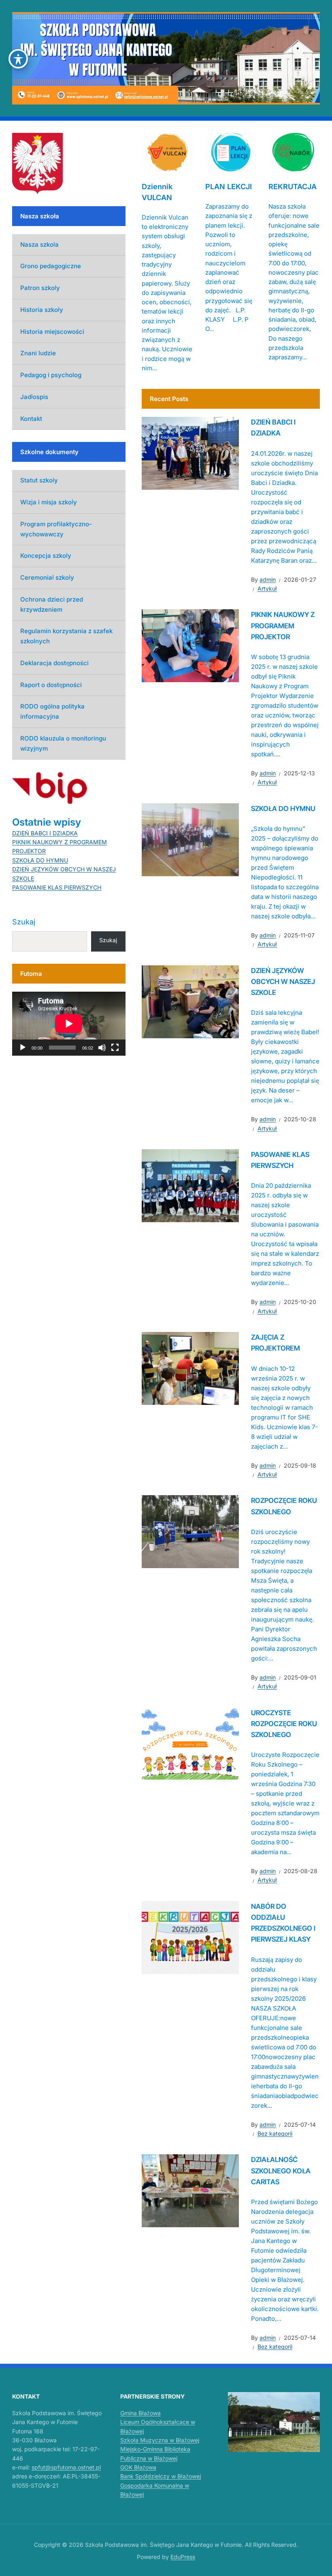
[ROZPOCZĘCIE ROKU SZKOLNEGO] (190, 1531)
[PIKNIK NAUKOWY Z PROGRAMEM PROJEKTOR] (190, 645)
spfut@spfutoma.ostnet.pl (66, 2467)
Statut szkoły (39, 480)
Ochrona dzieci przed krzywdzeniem (52, 604)
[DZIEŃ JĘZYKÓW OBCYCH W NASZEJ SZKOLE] (190, 1001)
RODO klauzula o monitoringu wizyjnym (63, 743)
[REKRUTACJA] (294, 152)
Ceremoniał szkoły (47, 577)
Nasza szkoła (39, 244)
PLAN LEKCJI (229, 187)
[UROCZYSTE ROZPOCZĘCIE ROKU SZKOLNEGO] (190, 1743)
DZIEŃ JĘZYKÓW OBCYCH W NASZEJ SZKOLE (283, 982)
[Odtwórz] (23, 1048)
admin (268, 579)
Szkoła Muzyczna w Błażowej (160, 2440)
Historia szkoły (42, 310)
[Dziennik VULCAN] (167, 152)
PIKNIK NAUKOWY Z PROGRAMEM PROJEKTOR (283, 625)
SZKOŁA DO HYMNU (283, 809)
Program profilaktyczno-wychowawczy (56, 529)
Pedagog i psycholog (51, 375)
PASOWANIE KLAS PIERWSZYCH (57, 887)
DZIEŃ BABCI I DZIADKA (45, 833)
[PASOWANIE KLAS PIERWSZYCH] (190, 1185)
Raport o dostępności (51, 685)
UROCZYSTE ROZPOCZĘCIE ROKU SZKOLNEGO (284, 1724)
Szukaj (24, 922)
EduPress (183, 2557)
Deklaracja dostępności (54, 663)
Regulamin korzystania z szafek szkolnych (66, 636)
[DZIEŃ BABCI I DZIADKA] (190, 453)
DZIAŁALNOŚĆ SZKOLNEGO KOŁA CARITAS (281, 2170)
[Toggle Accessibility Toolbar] (18, 59)
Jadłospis (34, 397)
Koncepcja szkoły (46, 556)
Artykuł (267, 588)
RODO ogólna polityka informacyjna (52, 711)
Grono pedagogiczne (51, 266)
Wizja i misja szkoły (49, 502)
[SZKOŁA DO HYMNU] (190, 839)
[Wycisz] (102, 1048)
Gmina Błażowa (140, 2413)
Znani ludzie (38, 353)
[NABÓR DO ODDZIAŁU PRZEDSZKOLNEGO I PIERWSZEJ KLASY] (190, 1937)
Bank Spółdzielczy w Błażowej (161, 2476)
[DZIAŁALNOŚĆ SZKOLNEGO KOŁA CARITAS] (190, 2190)
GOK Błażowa (138, 2467)
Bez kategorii (275, 2133)
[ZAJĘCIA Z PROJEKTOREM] (190, 1368)
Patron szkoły (40, 288)
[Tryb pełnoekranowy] (115, 1048)
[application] (69, 1024)
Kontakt (31, 419)
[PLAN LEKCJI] (231, 152)
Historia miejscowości (52, 332)
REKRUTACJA (293, 187)
